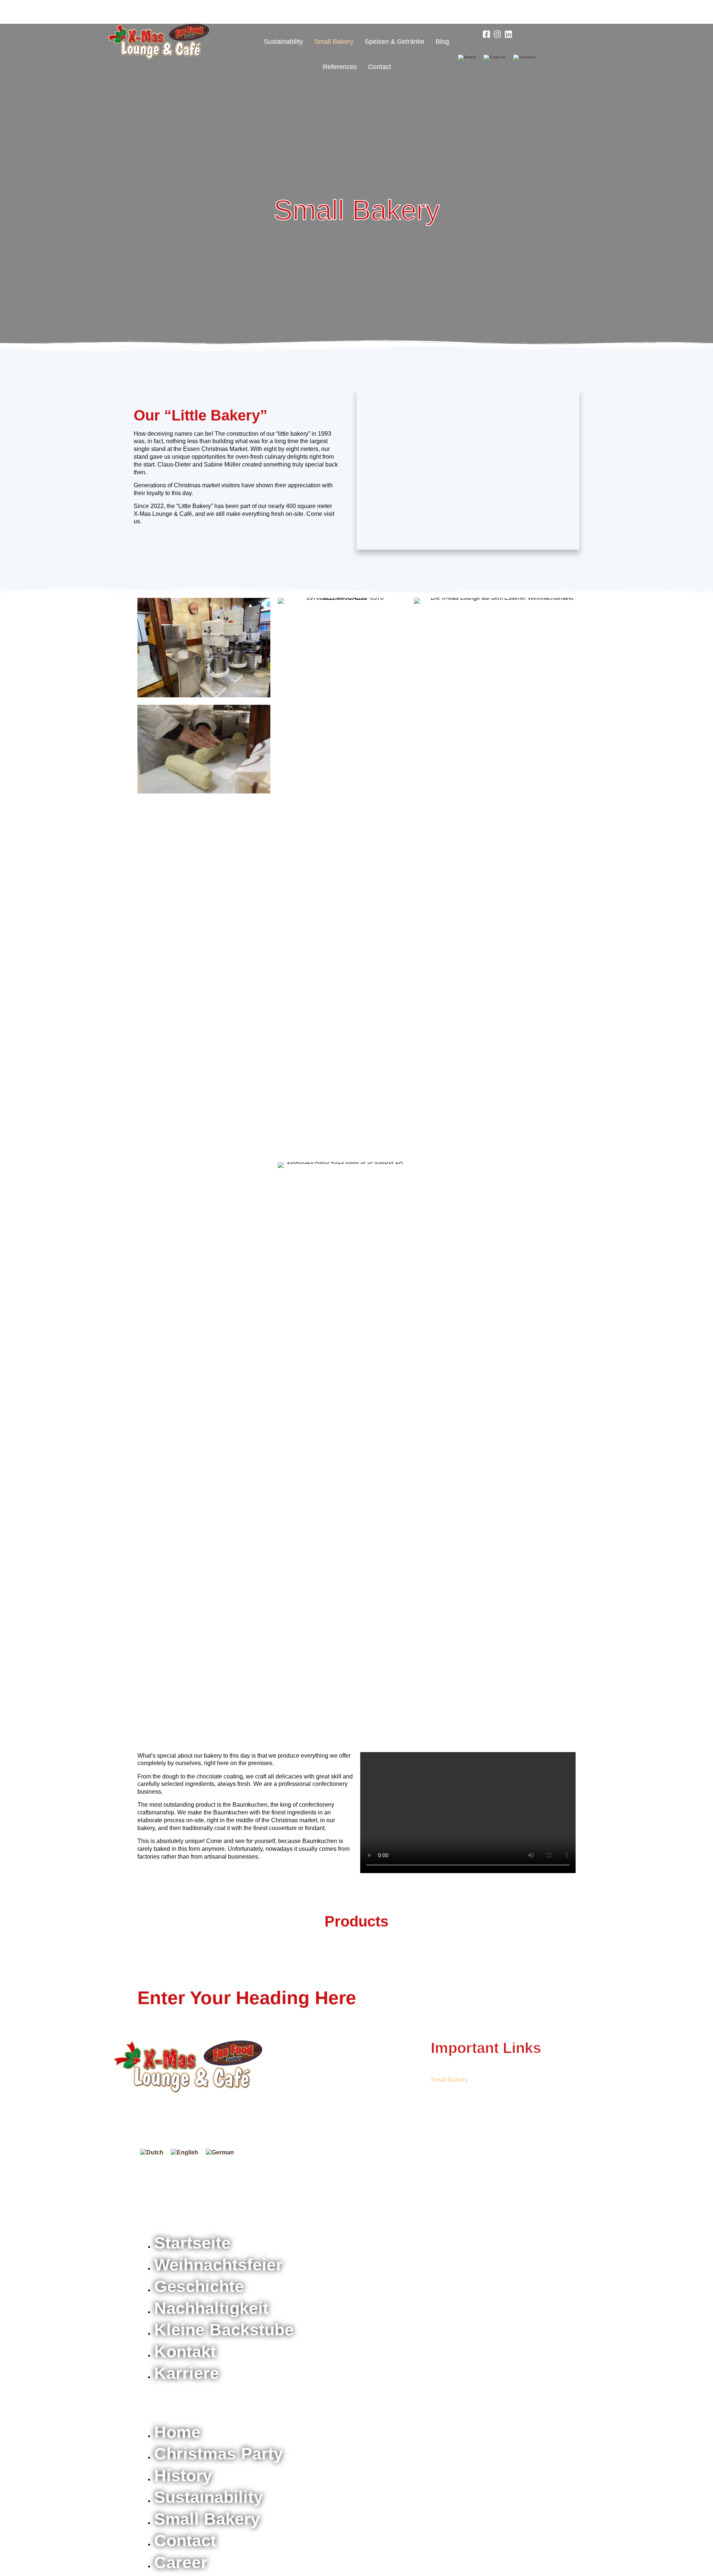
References (340, 67)
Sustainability (283, 42)
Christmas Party (308, 16)
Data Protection (484, 2201)
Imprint (439, 2201)
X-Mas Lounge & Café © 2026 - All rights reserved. (204, 2201)
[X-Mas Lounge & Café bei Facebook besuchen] (486, 34)
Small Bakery (334, 42)
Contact (380, 67)
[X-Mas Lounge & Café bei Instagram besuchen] (497, 34)
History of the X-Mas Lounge (385, 16)
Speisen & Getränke (395, 42)
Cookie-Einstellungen (549, 2201)
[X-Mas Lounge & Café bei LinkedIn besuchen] (508, 34)
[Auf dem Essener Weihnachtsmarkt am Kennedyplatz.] (188, 2067)
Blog (442, 42)
